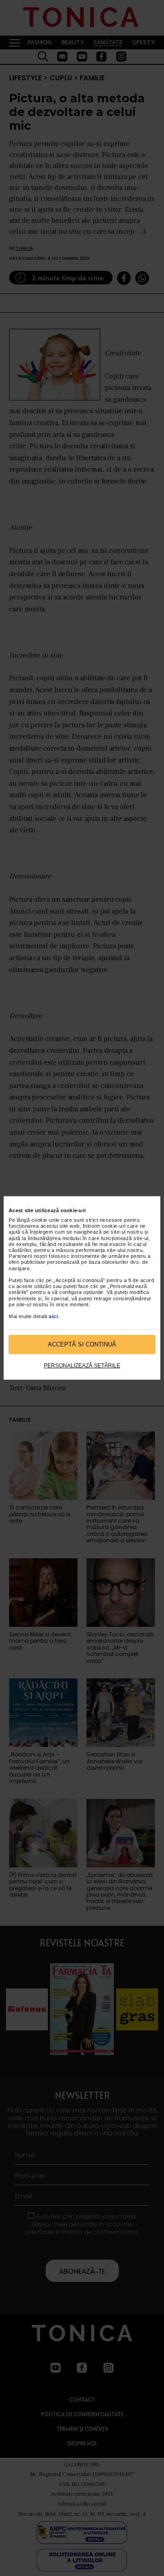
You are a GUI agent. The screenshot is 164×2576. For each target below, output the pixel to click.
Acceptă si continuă (82, 1344)
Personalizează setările (82, 1366)
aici (53, 1316)
